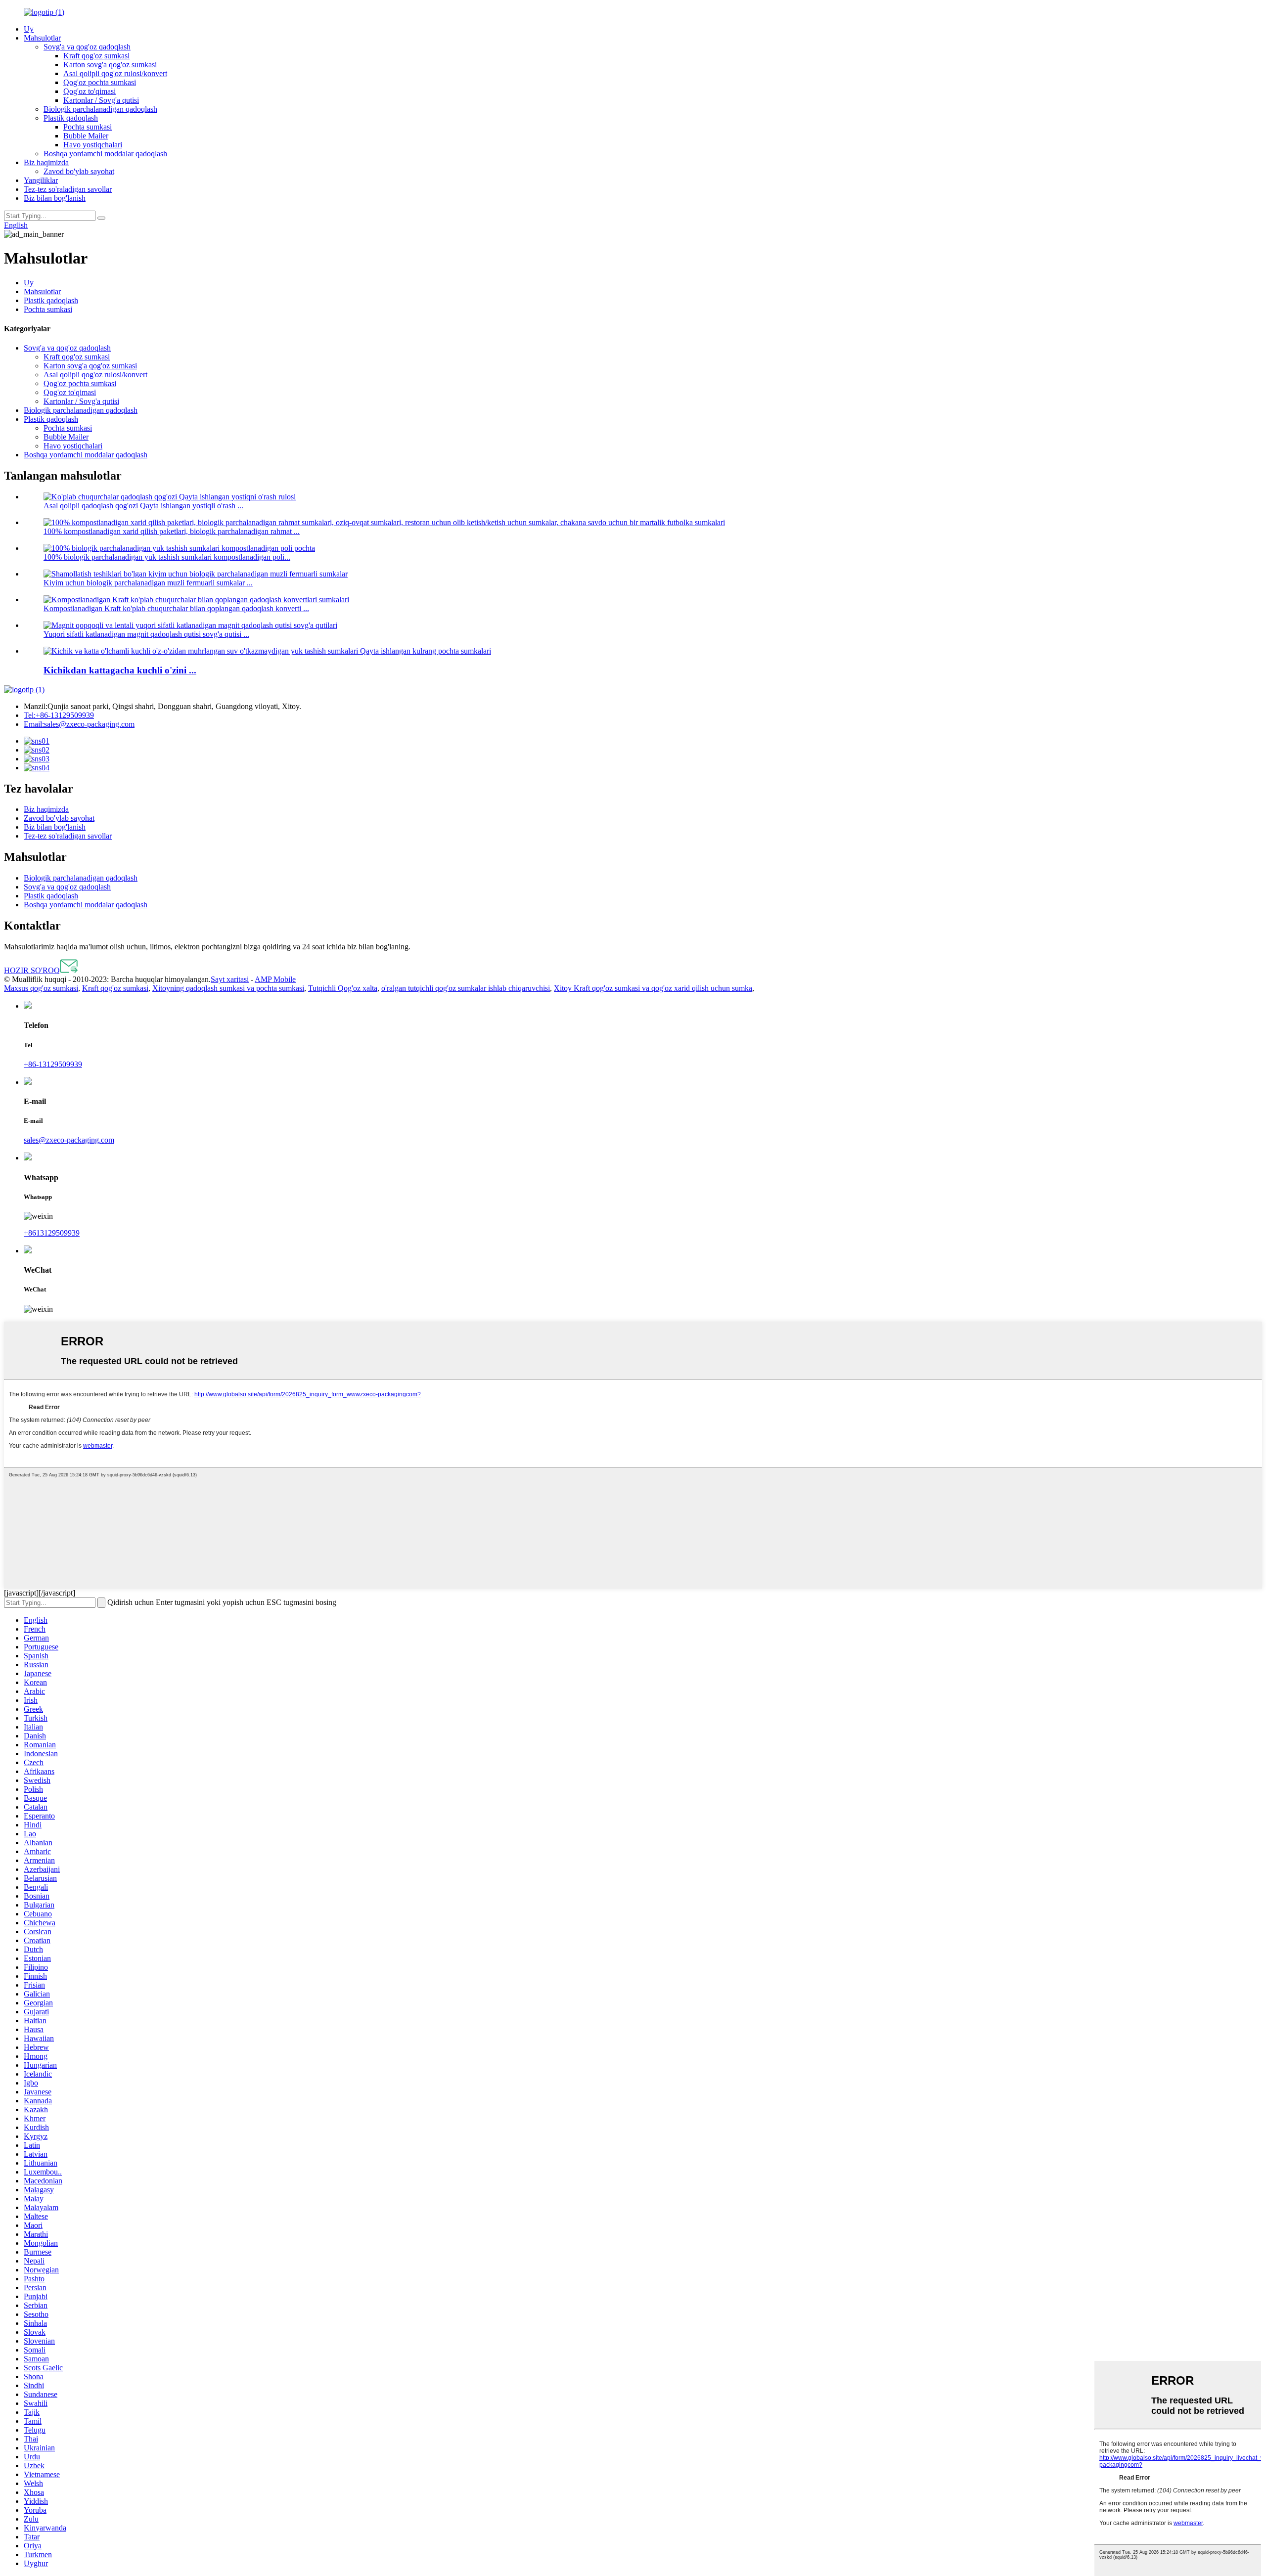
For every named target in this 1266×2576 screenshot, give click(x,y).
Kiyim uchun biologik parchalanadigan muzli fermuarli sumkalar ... (148, 583)
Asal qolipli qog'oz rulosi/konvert (115, 73)
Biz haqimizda (46, 162)
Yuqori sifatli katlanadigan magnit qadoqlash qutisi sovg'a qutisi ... (146, 634)
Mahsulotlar (42, 38)
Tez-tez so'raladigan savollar (68, 189)
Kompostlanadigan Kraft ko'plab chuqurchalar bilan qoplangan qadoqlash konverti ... (176, 608)
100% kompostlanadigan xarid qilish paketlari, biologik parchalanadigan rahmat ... (172, 531)
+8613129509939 (52, 1233)
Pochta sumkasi (88, 127)
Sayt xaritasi (230, 979)
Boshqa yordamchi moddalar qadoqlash (105, 154)
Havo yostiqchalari (93, 145)
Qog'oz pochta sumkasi (100, 82)
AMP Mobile (275, 979)
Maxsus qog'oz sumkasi (41, 988)
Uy (29, 29)
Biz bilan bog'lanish (55, 198)
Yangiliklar (41, 180)
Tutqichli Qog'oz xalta (343, 988)
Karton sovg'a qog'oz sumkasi (110, 65)
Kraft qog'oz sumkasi (96, 56)
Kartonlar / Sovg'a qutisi (101, 100)
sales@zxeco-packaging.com (79, 724)
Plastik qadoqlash (71, 118)
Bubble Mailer (86, 136)
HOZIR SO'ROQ (32, 970)
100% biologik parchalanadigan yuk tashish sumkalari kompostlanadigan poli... (167, 557)
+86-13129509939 (59, 715)
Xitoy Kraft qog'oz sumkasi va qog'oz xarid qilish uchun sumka (653, 988)
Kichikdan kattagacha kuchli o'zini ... (120, 670)
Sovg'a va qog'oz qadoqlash (87, 47)
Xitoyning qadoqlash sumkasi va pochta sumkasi (228, 988)
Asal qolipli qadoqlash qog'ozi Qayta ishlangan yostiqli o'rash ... (143, 506)
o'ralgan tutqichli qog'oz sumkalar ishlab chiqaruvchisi (466, 988)
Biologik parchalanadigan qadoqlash (100, 109)
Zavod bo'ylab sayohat (79, 171)
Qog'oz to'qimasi (90, 91)
